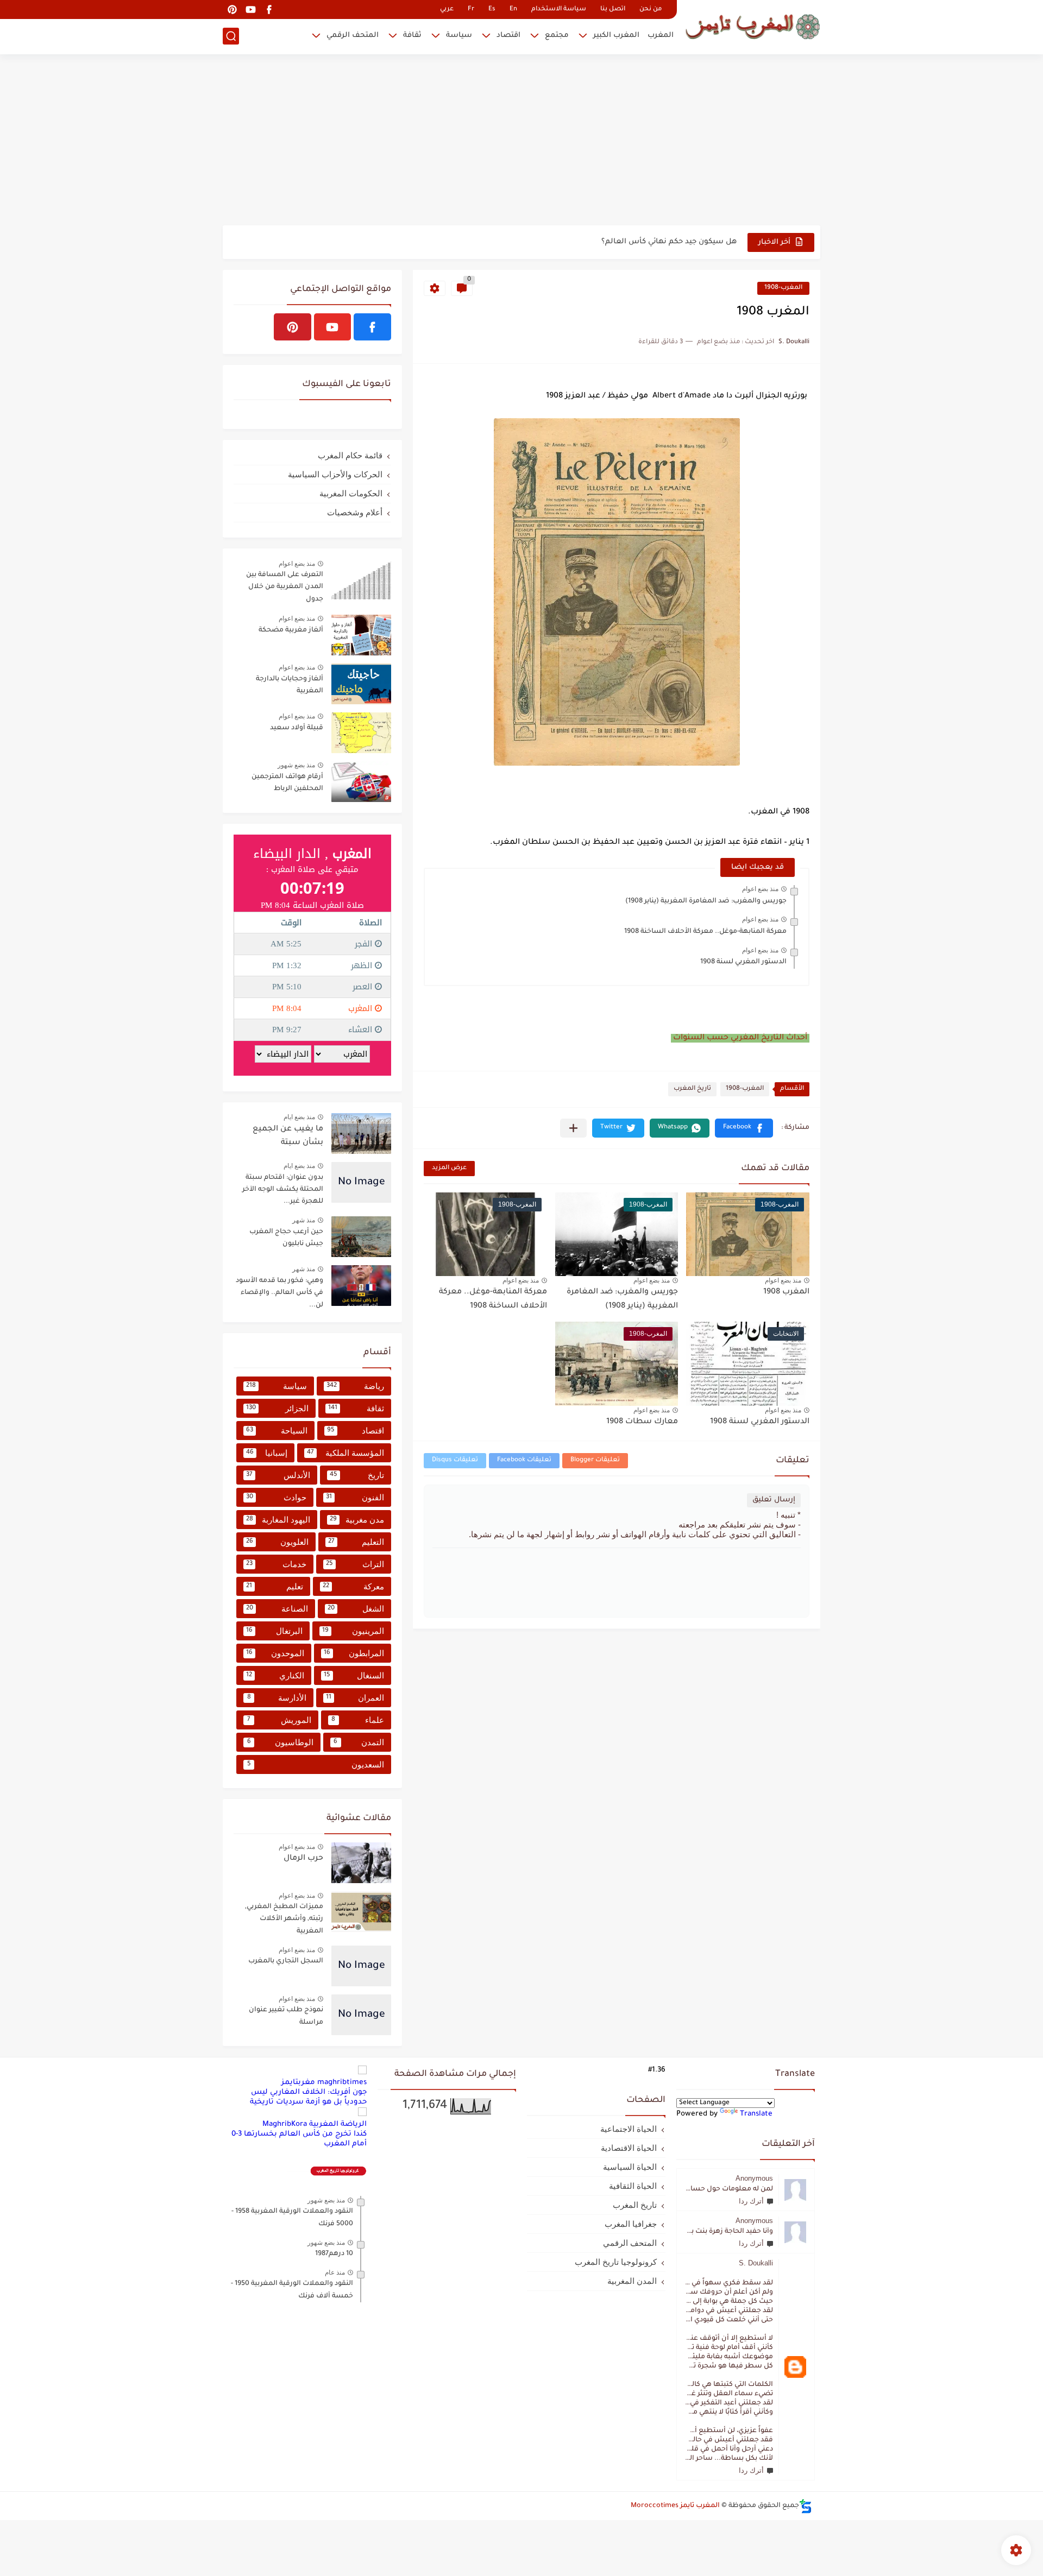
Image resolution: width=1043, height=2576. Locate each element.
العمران (355, 1698)
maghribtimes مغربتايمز (324, 2083)
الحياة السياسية (630, 2167)
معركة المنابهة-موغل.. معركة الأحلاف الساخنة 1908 (705, 932)
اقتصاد (508, 36)
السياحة (277, 1431)
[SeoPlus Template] (806, 2506)
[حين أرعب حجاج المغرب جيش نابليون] (361, 1237)
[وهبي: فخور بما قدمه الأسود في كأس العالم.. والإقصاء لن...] (361, 1286)
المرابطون (354, 1653)
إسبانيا (267, 1453)
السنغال (354, 1675)
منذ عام (335, 2272)
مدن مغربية (357, 1520)
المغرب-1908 (783, 288)
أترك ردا (751, 2201)
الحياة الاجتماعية (629, 2129)
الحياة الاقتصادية (629, 2148)
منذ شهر (304, 1220)
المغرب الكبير (616, 36)
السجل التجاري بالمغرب (286, 1961)
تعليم (275, 1586)
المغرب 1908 (786, 1292)
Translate (756, 2114)
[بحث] (231, 36)
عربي (447, 10)
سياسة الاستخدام (559, 10)
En (513, 10)
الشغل (356, 1609)
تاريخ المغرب (692, 1089)
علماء (358, 1720)
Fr (471, 10)
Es (492, 10)
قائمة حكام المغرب (350, 455)
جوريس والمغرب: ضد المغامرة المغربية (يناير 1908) (706, 901)
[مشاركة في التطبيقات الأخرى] (573, 1128)
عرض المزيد (449, 1168)
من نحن (651, 10)
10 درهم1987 (334, 2254)
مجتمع (557, 36)
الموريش (279, 1720)
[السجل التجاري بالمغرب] (361, 1966)
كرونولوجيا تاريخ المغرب (616, 2262)
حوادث (276, 1497)
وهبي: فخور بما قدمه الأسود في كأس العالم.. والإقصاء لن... (279, 1293)
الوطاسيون (280, 1742)
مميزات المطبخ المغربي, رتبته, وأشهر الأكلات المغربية (284, 1919)
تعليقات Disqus (455, 1460)
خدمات (276, 1564)
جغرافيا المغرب (631, 2224)
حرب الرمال (303, 1859)
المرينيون (353, 1631)
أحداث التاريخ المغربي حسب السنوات (740, 1038)
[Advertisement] (521, 141)
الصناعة (277, 1609)
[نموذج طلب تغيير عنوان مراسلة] (361, 2015)
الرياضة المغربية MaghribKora (315, 2124)
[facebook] (269, 10)
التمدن (359, 1742)
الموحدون (275, 1653)
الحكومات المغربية (351, 493)
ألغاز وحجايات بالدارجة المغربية (290, 685)
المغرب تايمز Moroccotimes (675, 2506)
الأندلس (278, 1475)
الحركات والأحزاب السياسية (335, 474)
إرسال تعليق (774, 1500)
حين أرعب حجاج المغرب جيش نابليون (286, 1238)
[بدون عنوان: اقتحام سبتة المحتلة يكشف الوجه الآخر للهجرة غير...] (361, 1182)
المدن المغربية (632, 2281)
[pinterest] (232, 10)
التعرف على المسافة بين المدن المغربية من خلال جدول (285, 587)
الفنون (355, 1497)
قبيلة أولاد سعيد (297, 728)
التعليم (356, 1542)
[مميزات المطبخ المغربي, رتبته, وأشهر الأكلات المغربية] (361, 1912)
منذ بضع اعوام (760, 889)
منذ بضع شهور (296, 765)
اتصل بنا (613, 10)
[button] (744, 1128)
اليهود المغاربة (278, 1520)
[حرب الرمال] (361, 1863)
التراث (355, 1564)
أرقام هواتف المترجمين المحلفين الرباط (287, 783)
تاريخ (357, 1475)
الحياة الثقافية (633, 2186)
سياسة (459, 36)
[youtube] (250, 10)
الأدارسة (277, 1698)
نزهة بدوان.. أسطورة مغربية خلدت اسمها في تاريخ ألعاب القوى (626, 242)
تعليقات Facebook (524, 1460)
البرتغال (274, 1631)
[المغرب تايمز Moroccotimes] (752, 26)
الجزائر (277, 1408)
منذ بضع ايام (299, 1117)
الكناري (275, 1675)
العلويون (277, 1542)
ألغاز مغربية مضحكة (291, 630)
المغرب (661, 36)
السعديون (316, 1764)
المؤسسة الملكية (345, 1453)
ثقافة (412, 36)
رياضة (355, 1386)
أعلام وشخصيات (355, 512)
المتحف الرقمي (353, 36)
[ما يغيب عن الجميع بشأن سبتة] (361, 1134)
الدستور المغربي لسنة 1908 (743, 962)
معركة (353, 1586)
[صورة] (361, 580)
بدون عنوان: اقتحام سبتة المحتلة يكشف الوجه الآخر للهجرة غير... (283, 1190)
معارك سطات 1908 (642, 1422)
